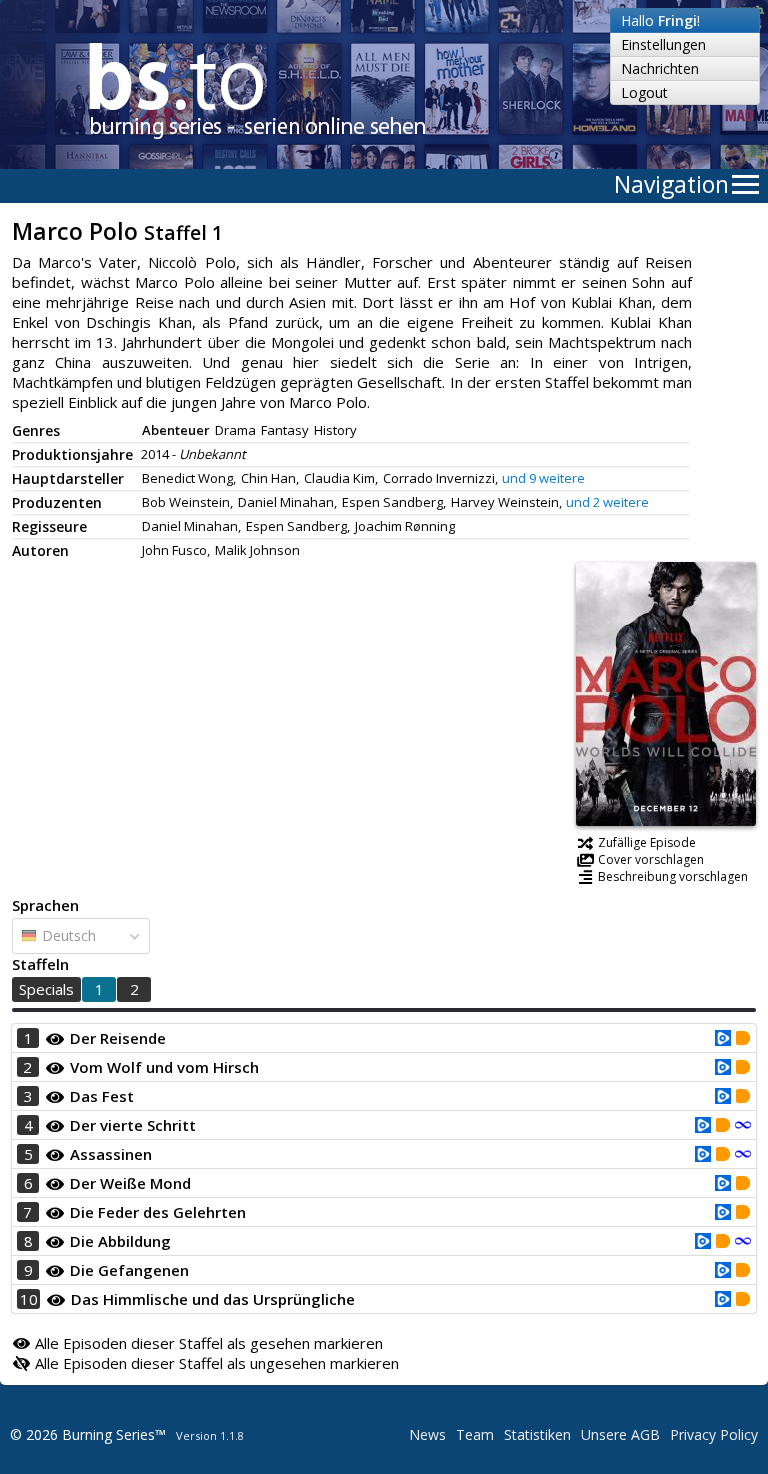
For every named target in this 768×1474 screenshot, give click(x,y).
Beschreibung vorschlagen (673, 876)
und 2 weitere (607, 502)
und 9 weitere (543, 478)
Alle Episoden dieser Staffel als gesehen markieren (207, 1343)
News (427, 1434)
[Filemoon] (743, 1127)
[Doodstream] (743, 1040)
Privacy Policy (714, 1434)
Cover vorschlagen (651, 859)
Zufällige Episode (647, 842)
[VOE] (723, 1040)
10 (29, 1299)
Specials (46, 989)
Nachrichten (660, 68)
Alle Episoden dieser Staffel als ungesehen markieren (215, 1363)
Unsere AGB (620, 1434)
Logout (644, 92)
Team (475, 1434)
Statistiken (537, 1434)
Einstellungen (663, 44)
